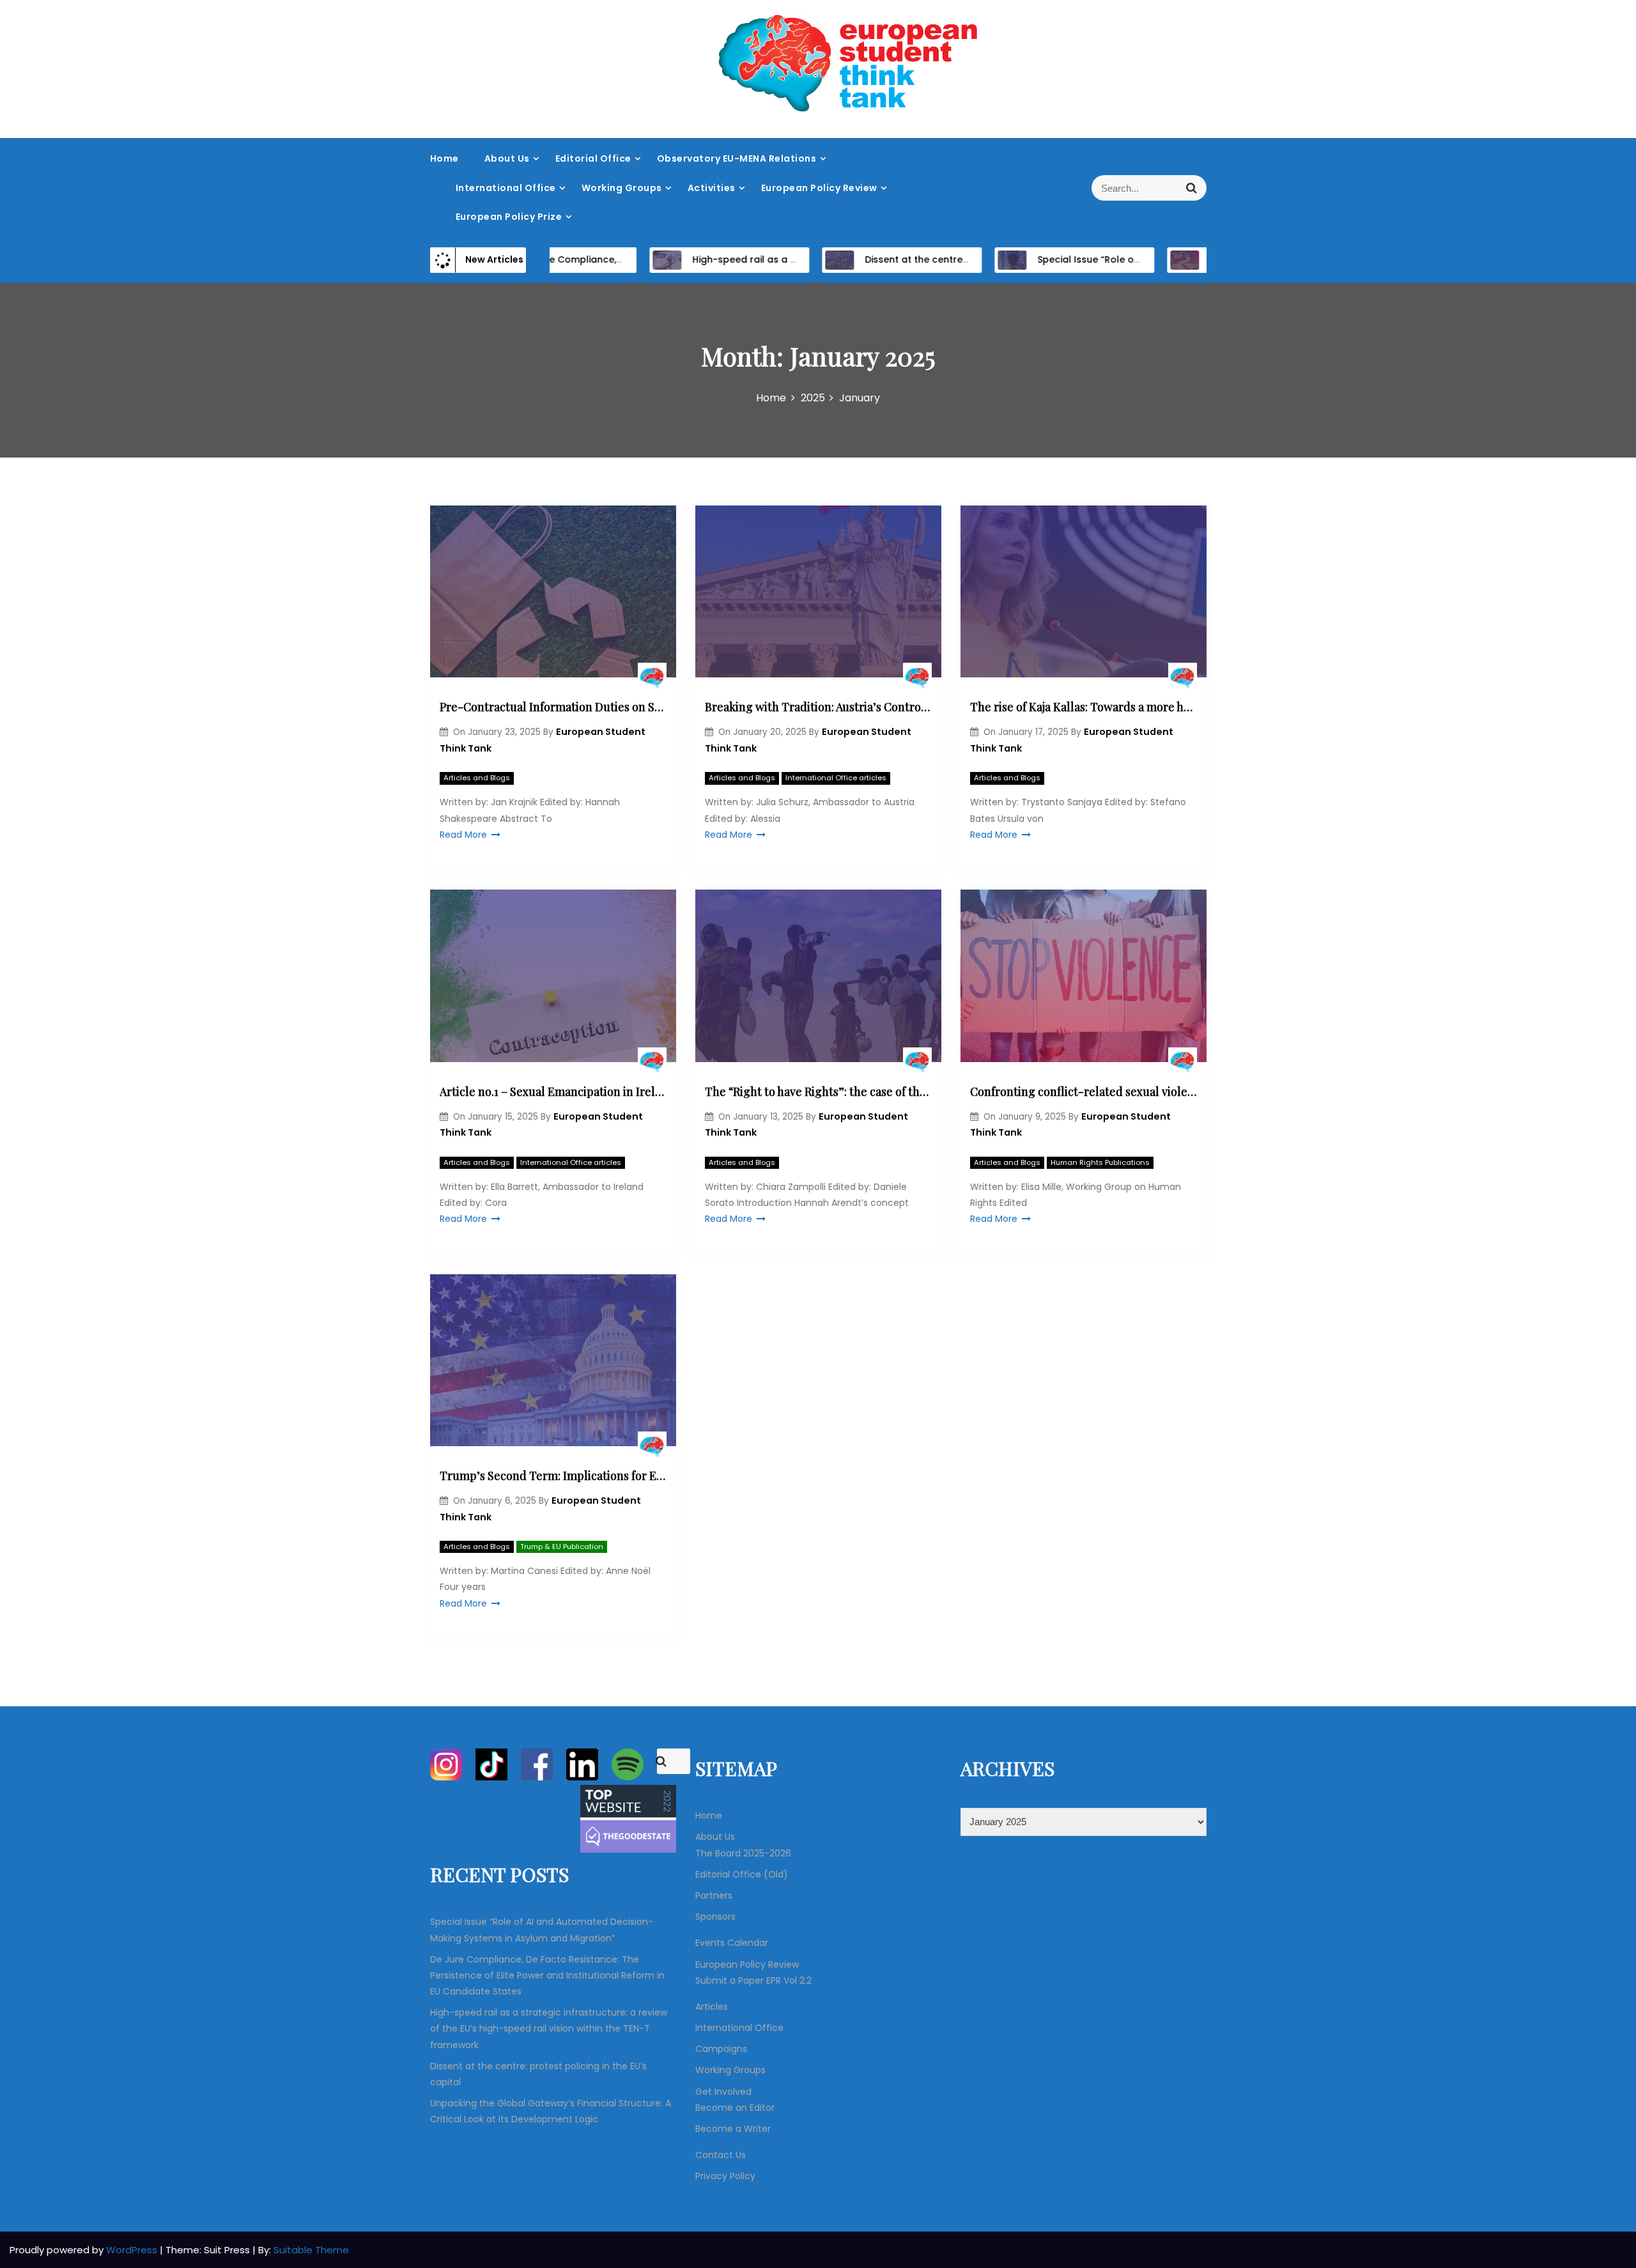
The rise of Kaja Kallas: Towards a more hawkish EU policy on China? (1084, 707)
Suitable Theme (311, 2250)
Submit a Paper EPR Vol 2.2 (753, 1980)
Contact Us (721, 2155)
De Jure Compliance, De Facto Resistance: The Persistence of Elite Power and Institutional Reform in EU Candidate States (547, 1975)
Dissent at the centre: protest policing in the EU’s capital (942, 259)
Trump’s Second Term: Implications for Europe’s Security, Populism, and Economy (553, 1476)
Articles (712, 2007)
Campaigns (721, 2049)
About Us (507, 158)
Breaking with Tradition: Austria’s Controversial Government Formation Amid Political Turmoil (818, 707)
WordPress (133, 2250)
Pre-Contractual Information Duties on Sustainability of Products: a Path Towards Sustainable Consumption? (553, 707)
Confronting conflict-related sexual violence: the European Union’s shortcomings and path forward (1084, 1092)
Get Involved (723, 2092)
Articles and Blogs (477, 778)
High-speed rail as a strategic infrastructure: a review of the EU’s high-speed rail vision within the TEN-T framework (549, 2028)
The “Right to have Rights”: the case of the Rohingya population (818, 1092)
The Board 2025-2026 (743, 1853)
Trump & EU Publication (562, 1547)
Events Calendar (732, 1943)
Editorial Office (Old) (742, 1874)
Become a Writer (733, 2129)
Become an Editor (735, 2108)
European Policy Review (819, 188)
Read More (463, 835)
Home (444, 158)
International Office (506, 188)
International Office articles (836, 778)
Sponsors (715, 1917)
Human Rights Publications (1100, 1162)
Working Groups (622, 188)
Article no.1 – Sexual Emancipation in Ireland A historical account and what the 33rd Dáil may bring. (553, 1092)
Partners (714, 1895)
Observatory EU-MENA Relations (737, 158)
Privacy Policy (725, 2176)
